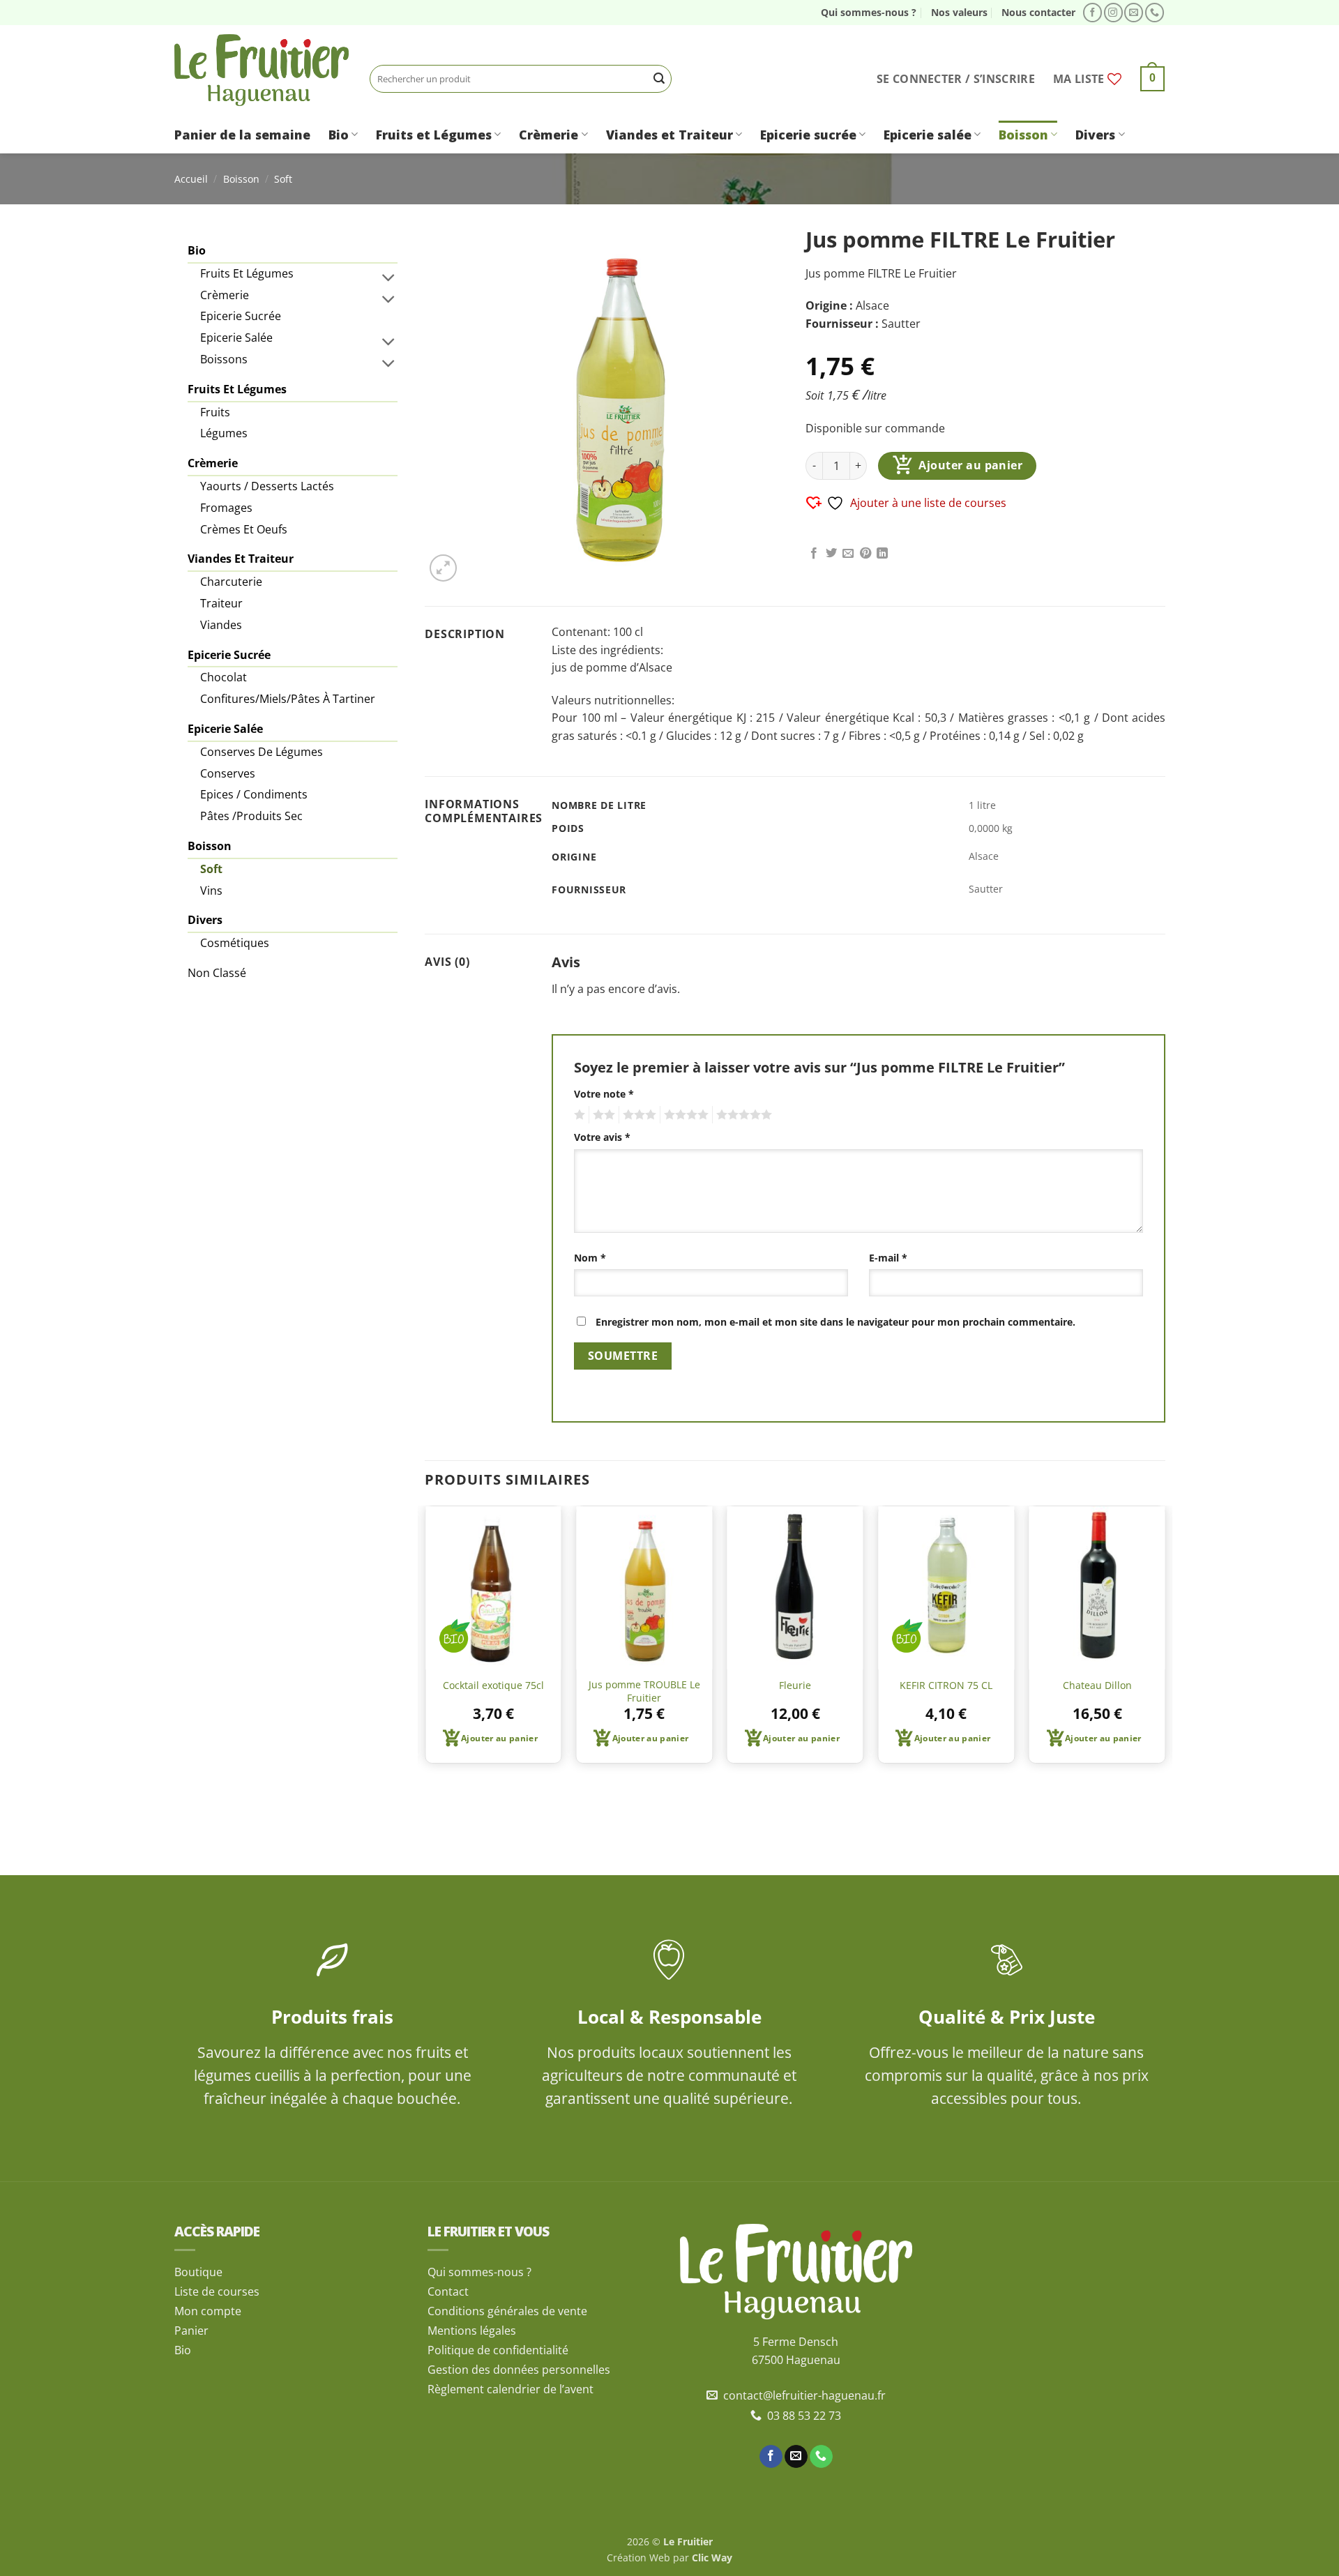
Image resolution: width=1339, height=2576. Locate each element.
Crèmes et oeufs (244, 529)
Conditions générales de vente (507, 2311)
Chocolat (224, 677)
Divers (1095, 135)
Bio (339, 135)
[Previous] (425, 1640)
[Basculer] (389, 277)
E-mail (888, 1258)
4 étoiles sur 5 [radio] (684, 1115)
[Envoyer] (659, 79)
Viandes (221, 625)
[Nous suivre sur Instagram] (1113, 13)
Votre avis (602, 1137)
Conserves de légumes (262, 752)
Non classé (217, 973)
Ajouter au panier (970, 465)
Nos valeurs (959, 12)
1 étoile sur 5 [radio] (578, 1115)
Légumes (224, 433)
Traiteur (221, 603)
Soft (283, 179)
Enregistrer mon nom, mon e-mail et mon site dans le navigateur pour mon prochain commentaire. (835, 1322)
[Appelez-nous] (1155, 13)
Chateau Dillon (1097, 1685)
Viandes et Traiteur (669, 135)
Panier (191, 2331)
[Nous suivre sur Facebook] (1092, 13)
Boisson (1023, 135)
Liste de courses (217, 2291)
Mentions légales (472, 2331)
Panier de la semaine (242, 135)
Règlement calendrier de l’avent (510, 2389)
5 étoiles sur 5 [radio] (742, 1115)
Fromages (226, 508)
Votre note (604, 1094)
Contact (448, 2291)
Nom (590, 1258)
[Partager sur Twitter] (831, 554)
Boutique (198, 2272)
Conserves (228, 773)
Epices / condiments (254, 794)
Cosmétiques (235, 943)
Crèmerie (549, 135)
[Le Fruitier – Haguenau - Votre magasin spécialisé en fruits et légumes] (262, 70)
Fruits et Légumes (434, 135)
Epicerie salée (928, 135)
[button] (956, 79)
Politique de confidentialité (498, 2350)
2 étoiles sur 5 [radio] (602, 1115)
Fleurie (795, 1685)
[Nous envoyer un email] (1134, 13)
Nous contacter (1038, 12)
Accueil (191, 179)
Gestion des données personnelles (519, 2370)
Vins (211, 891)
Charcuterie (231, 582)
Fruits (215, 412)
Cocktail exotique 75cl (493, 1685)
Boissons (224, 359)
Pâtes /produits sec (251, 816)
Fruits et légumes (247, 273)
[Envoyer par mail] (848, 554)
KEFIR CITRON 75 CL (946, 1685)
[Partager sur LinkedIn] (882, 554)
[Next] (1165, 1640)
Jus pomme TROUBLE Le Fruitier (644, 1691)
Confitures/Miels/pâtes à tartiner (288, 699)
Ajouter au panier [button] (499, 1738)
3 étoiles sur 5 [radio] (637, 1115)
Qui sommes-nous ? (869, 12)
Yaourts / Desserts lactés (267, 486)
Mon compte (208, 2311)
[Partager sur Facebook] (814, 554)
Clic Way (712, 2558)
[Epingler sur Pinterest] (865, 554)
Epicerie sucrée (808, 135)
